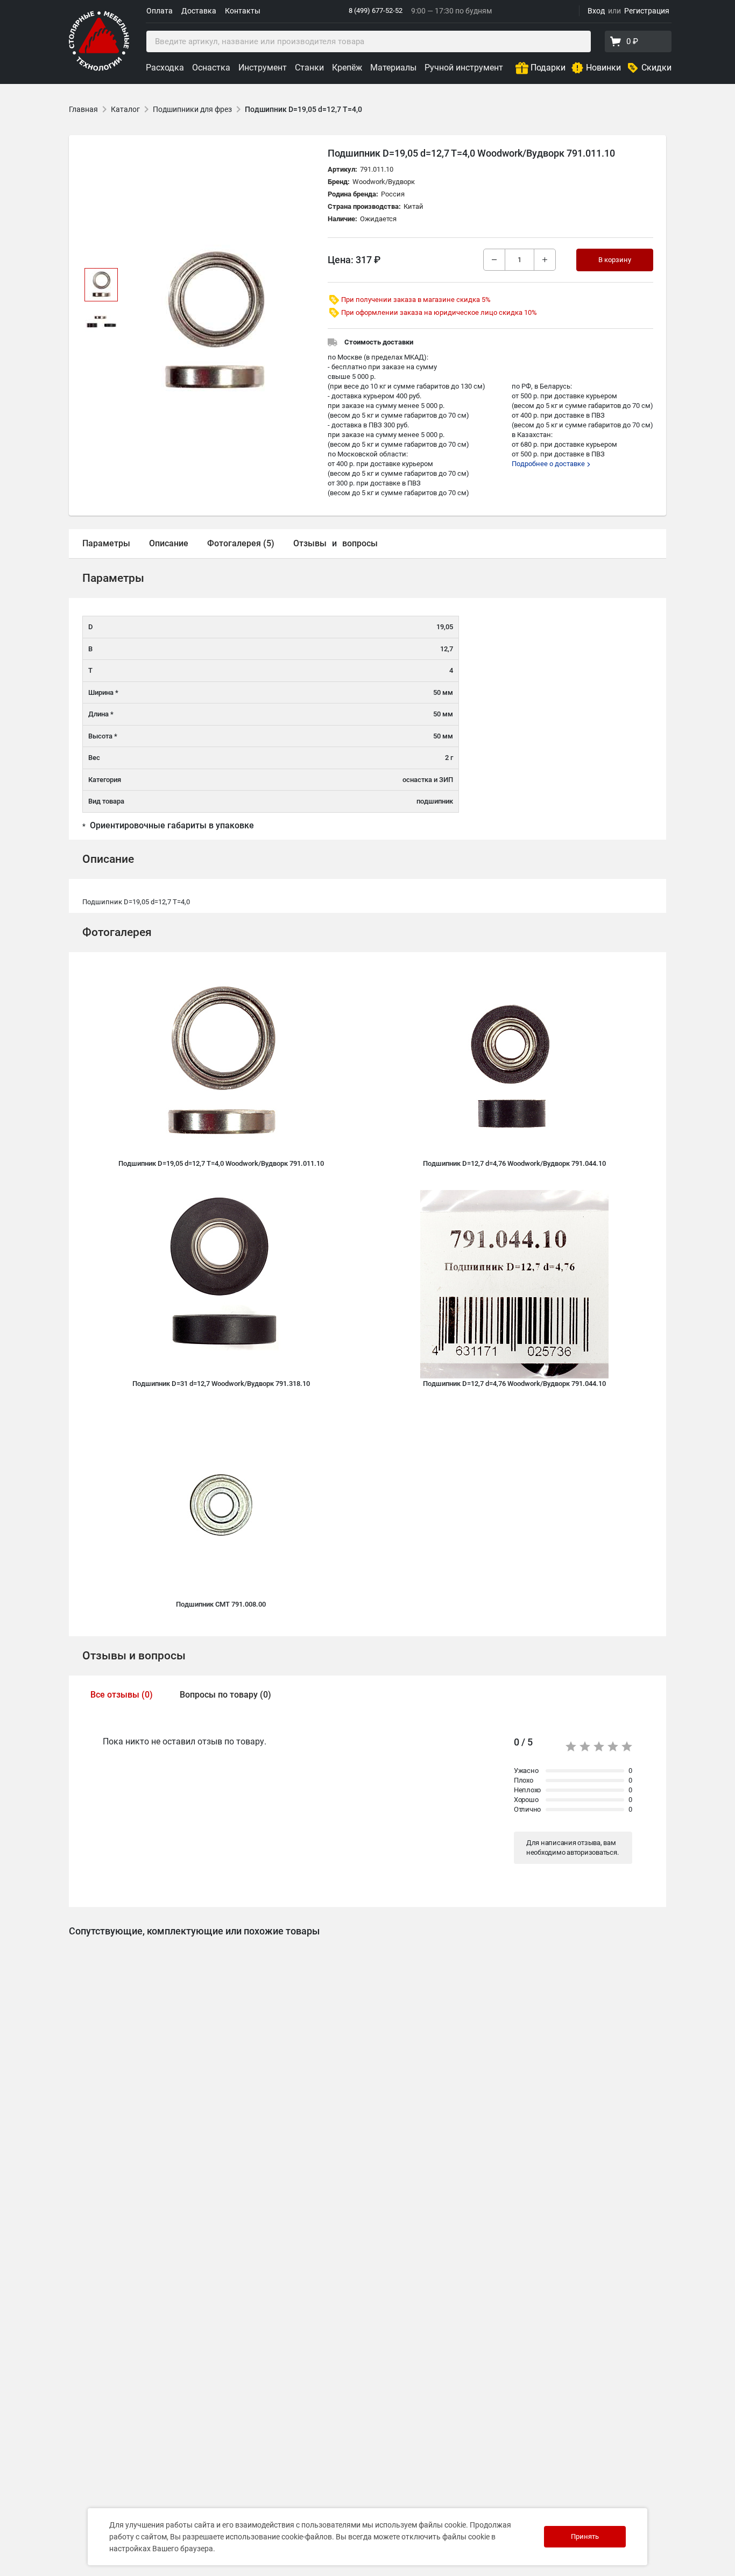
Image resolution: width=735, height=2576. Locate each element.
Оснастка (211, 68)
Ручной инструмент (464, 68)
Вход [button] (596, 11)
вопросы (360, 543)
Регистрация (647, 11)
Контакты (243, 11)
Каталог (125, 109)
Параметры (106, 543)
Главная (83, 109)
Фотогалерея (117, 932)
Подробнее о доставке (549, 464)
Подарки (548, 68)
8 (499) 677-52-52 (376, 10)
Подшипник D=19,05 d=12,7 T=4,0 (303, 109)
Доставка (199, 11)
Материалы (393, 68)
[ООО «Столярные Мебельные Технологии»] (99, 69)
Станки (309, 68)
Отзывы (310, 543)
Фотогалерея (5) (241, 543)
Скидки (656, 68)
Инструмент (263, 68)
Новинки (603, 68)
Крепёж (347, 68)
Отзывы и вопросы (134, 1656)
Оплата (160, 11)
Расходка (165, 68)
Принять (585, 2536)
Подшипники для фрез (192, 109)
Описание (169, 543)
